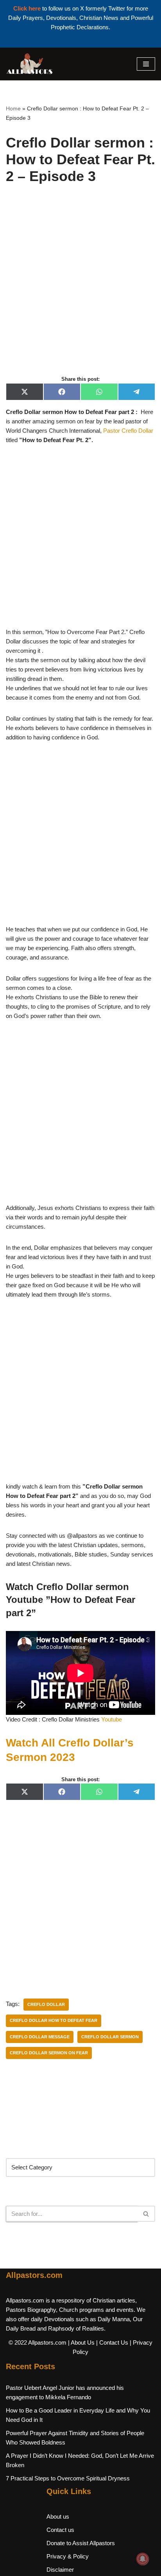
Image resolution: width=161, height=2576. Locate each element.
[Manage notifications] (143, 2559)
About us (58, 2516)
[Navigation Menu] (146, 64)
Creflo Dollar (46, 2004)
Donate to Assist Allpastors (81, 2543)
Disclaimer (60, 2570)
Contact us (60, 2530)
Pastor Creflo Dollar (128, 431)
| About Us (81, 2342)
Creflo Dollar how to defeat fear (54, 2020)
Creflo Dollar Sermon (110, 2037)
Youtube (112, 1719)
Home (13, 108)
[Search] (146, 2214)
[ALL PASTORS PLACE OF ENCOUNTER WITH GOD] (29, 64)
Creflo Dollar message (40, 2037)
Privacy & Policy (68, 2556)
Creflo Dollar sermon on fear (49, 2053)
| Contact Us (112, 2342)
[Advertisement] (80, 288)
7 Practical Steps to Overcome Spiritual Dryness (68, 2478)
